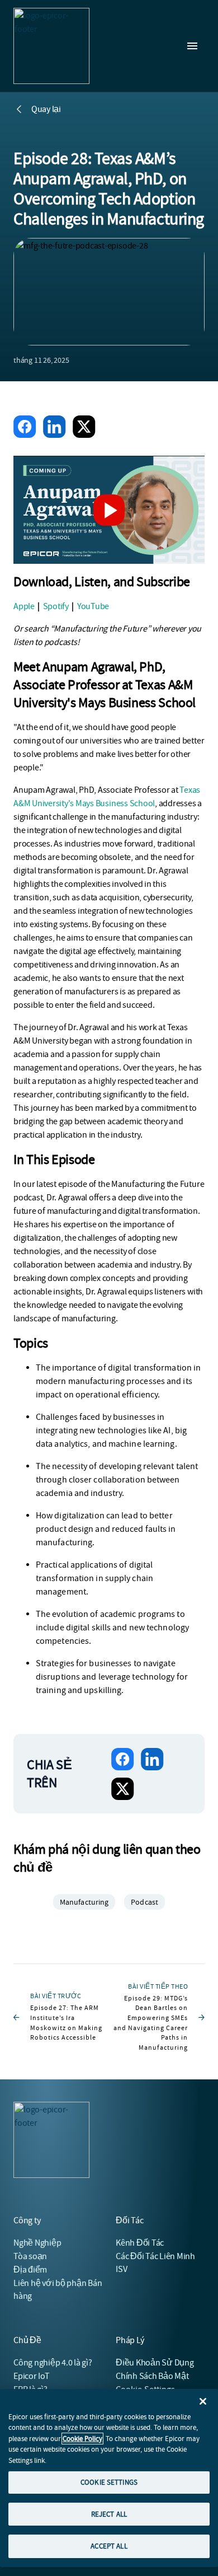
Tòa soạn (30, 2256)
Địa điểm (30, 2270)
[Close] (203, 2401)
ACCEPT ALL (109, 2546)
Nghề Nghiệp (37, 2243)
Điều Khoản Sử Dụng (155, 2363)
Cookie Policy (82, 2439)
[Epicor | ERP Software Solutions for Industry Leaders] (51, 46)
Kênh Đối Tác (140, 2243)
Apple (24, 606)
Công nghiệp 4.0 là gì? (53, 2363)
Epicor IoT (32, 2376)
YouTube (93, 606)
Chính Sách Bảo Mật (152, 2376)
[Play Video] (109, 510)
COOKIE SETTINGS (109, 2482)
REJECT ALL (109, 2514)
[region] (109, 2478)
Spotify (56, 606)
